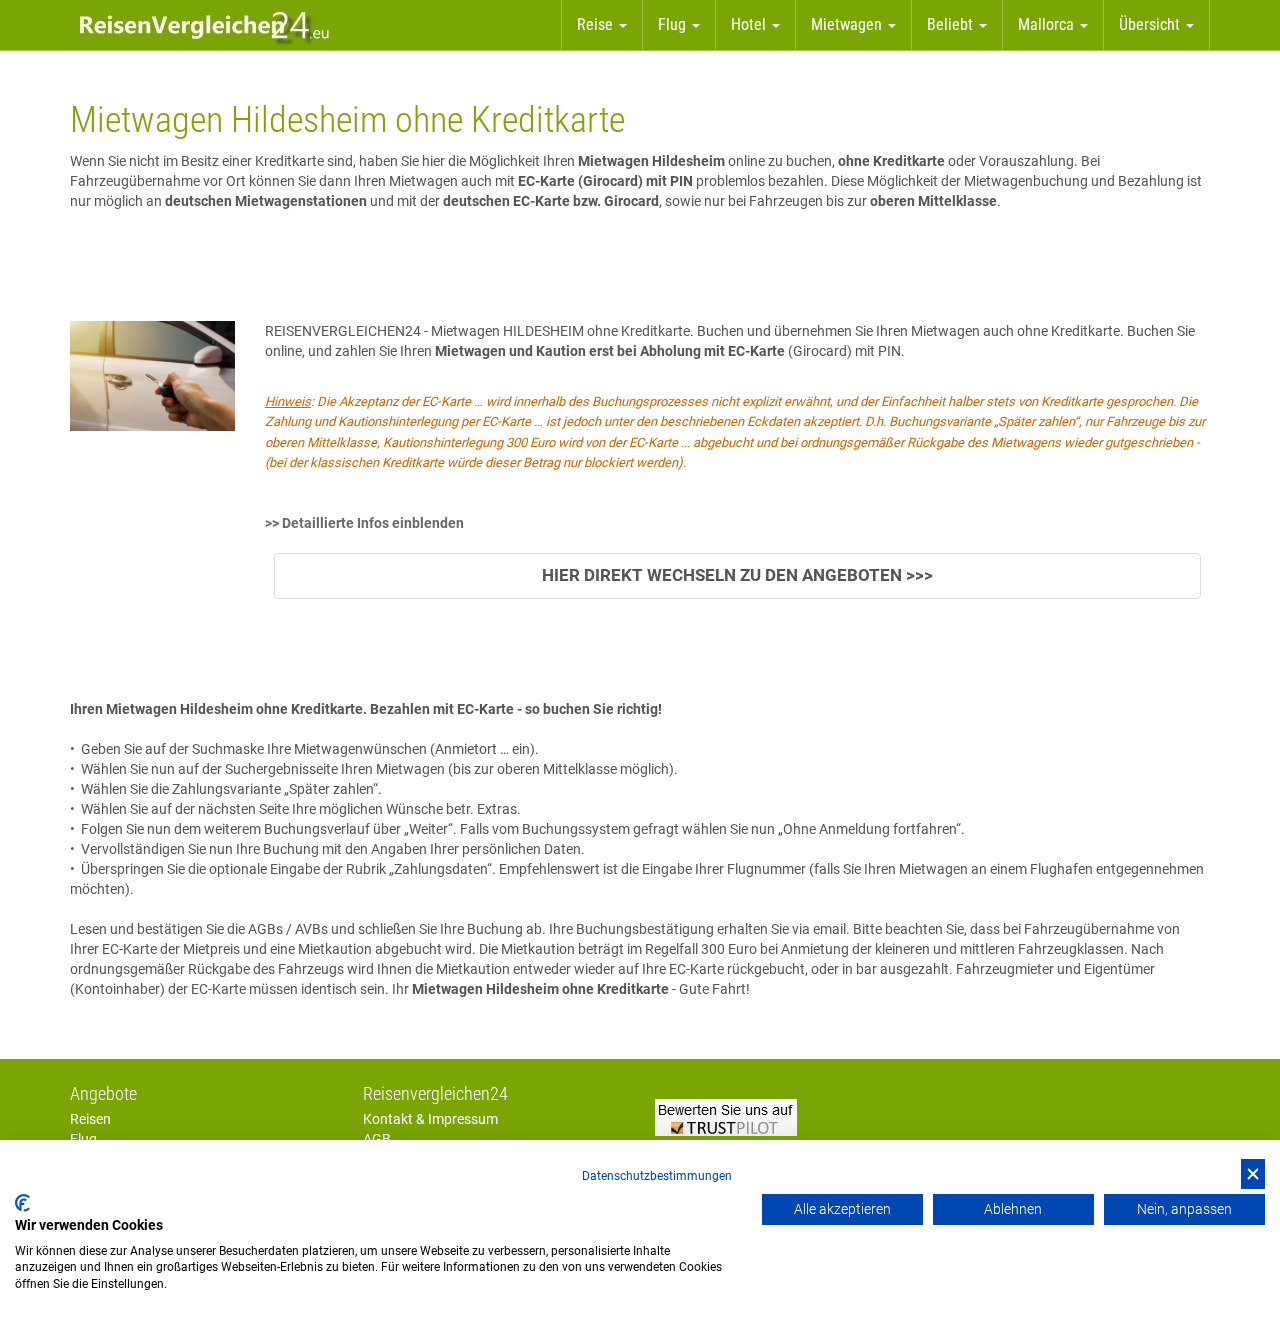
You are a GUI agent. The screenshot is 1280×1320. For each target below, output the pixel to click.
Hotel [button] (750, 24)
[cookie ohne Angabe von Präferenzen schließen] (1253, 1174)
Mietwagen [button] (848, 24)
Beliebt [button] (952, 24)
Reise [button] (597, 24)
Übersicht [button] (1151, 24)
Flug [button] (674, 24)
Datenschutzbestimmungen (657, 1176)
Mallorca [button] (1048, 24)
